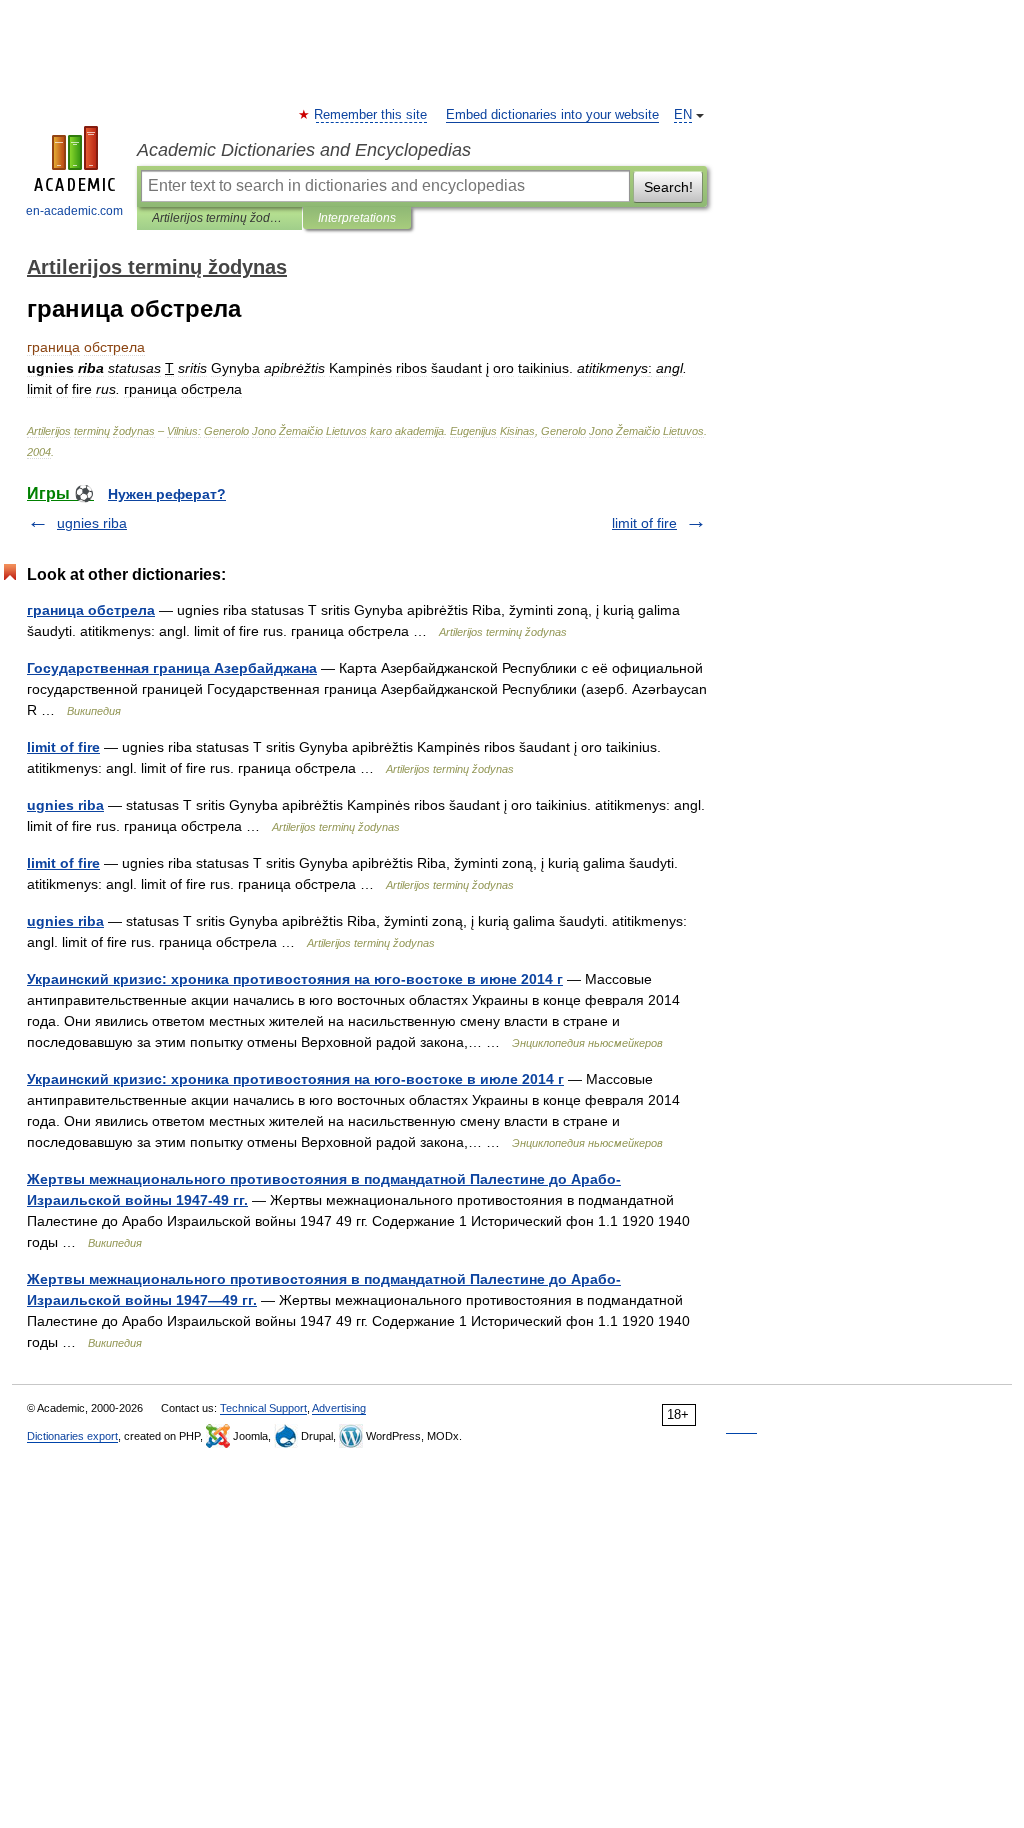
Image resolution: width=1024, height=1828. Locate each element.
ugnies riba (92, 523)
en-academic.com (74, 211)
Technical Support (263, 1408)
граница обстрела (91, 610)
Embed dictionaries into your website (552, 115)
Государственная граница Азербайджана (172, 668)
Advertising (339, 1408)
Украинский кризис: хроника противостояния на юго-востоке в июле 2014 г (295, 1079)
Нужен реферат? (167, 494)
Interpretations (357, 218)
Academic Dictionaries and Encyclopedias (304, 150)
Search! (668, 187)
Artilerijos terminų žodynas (219, 218)
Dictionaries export (72, 1436)
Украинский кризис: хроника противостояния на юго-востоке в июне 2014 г (295, 979)
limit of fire (644, 523)
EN (683, 115)
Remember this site (371, 115)
